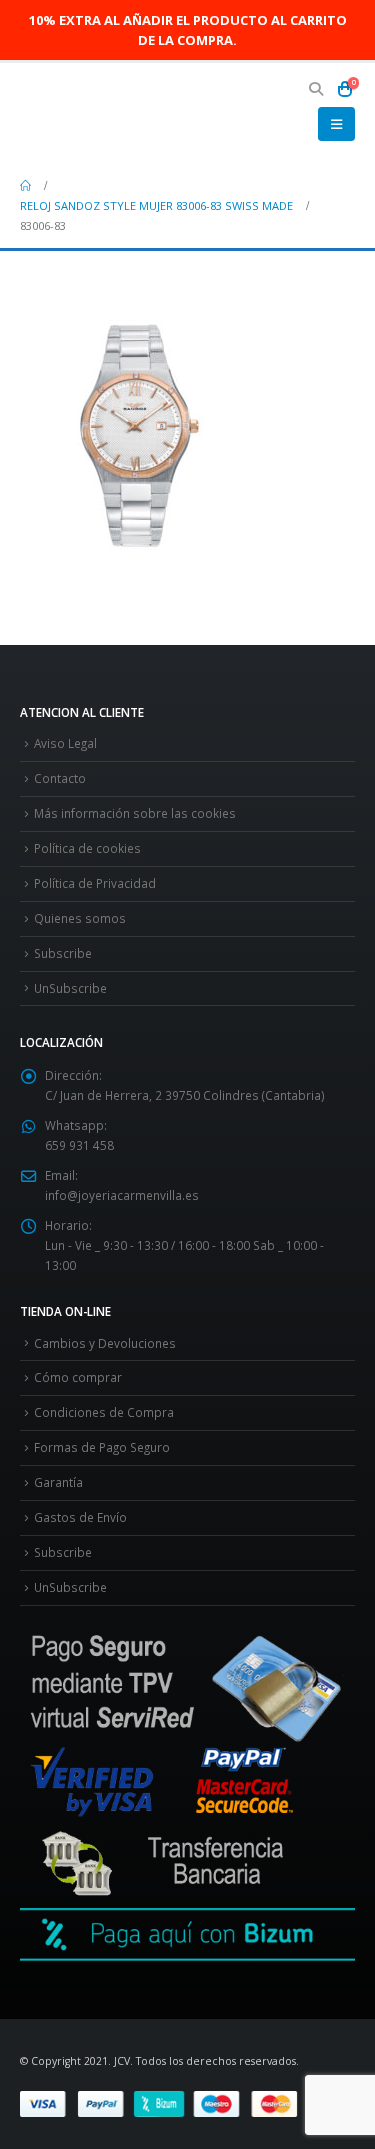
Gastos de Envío (80, 1517)
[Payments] (187, 2102)
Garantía (58, 1482)
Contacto (60, 778)
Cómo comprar (78, 1377)
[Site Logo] (75, 113)
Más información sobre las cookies (135, 813)
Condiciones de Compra (104, 1412)
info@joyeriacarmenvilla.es (122, 1195)
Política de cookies (87, 848)
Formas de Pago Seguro (102, 1447)
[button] (316, 89)
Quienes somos (80, 918)
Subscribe (63, 953)
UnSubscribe (70, 988)
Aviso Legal (65, 743)
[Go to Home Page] (25, 186)
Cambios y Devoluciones (105, 1343)
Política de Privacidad (95, 883)
